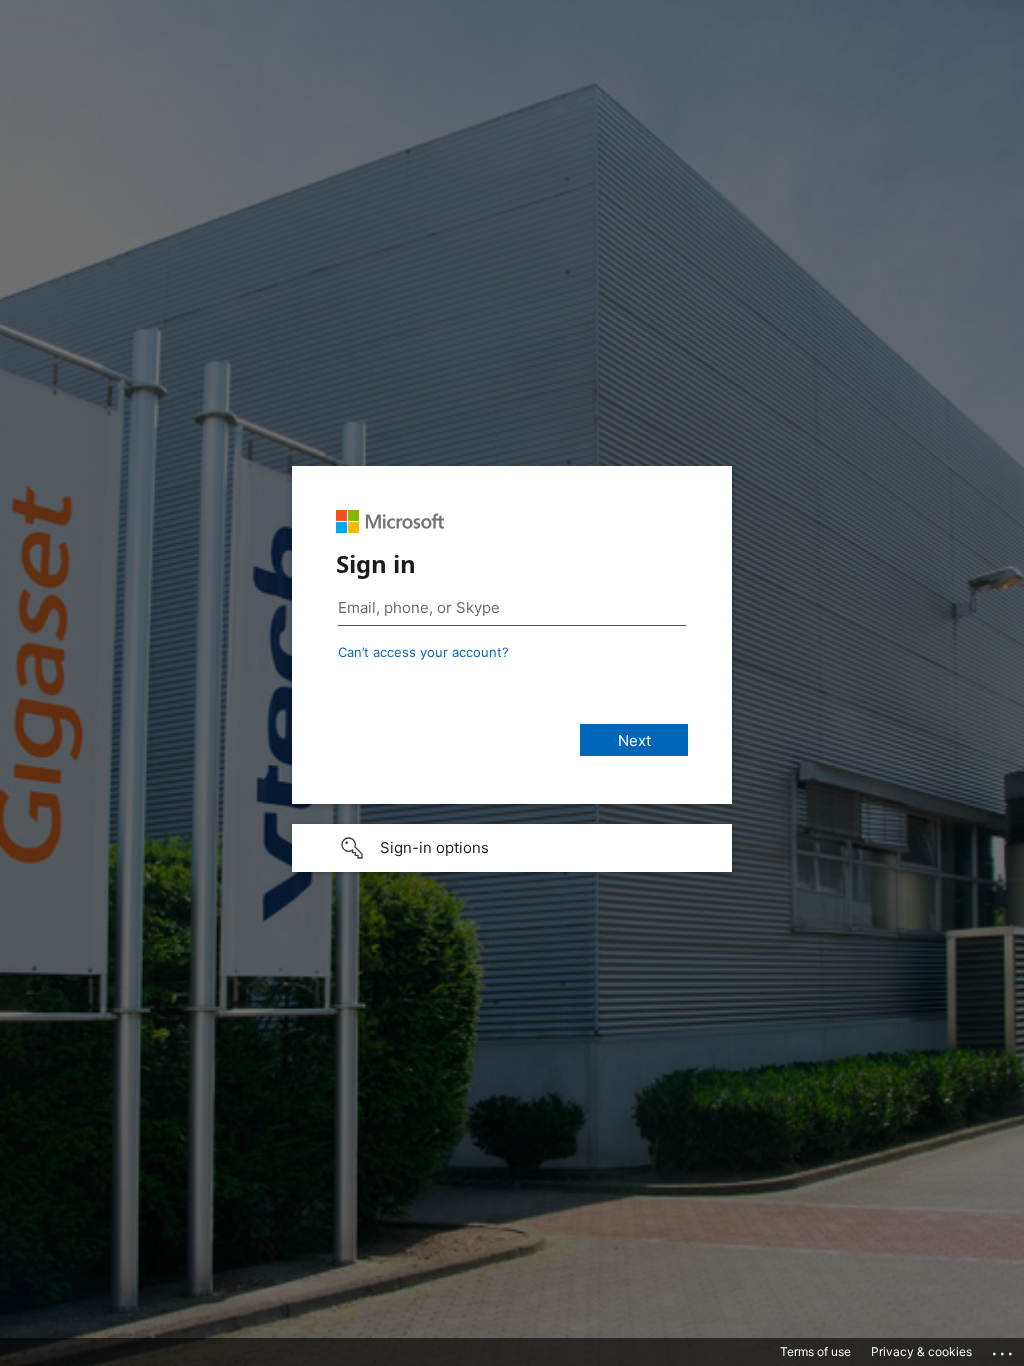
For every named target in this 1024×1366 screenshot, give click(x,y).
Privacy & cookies (921, 1351)
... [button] (1004, 1349)
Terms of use (815, 1351)
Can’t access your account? (423, 652)
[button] (512, 848)
